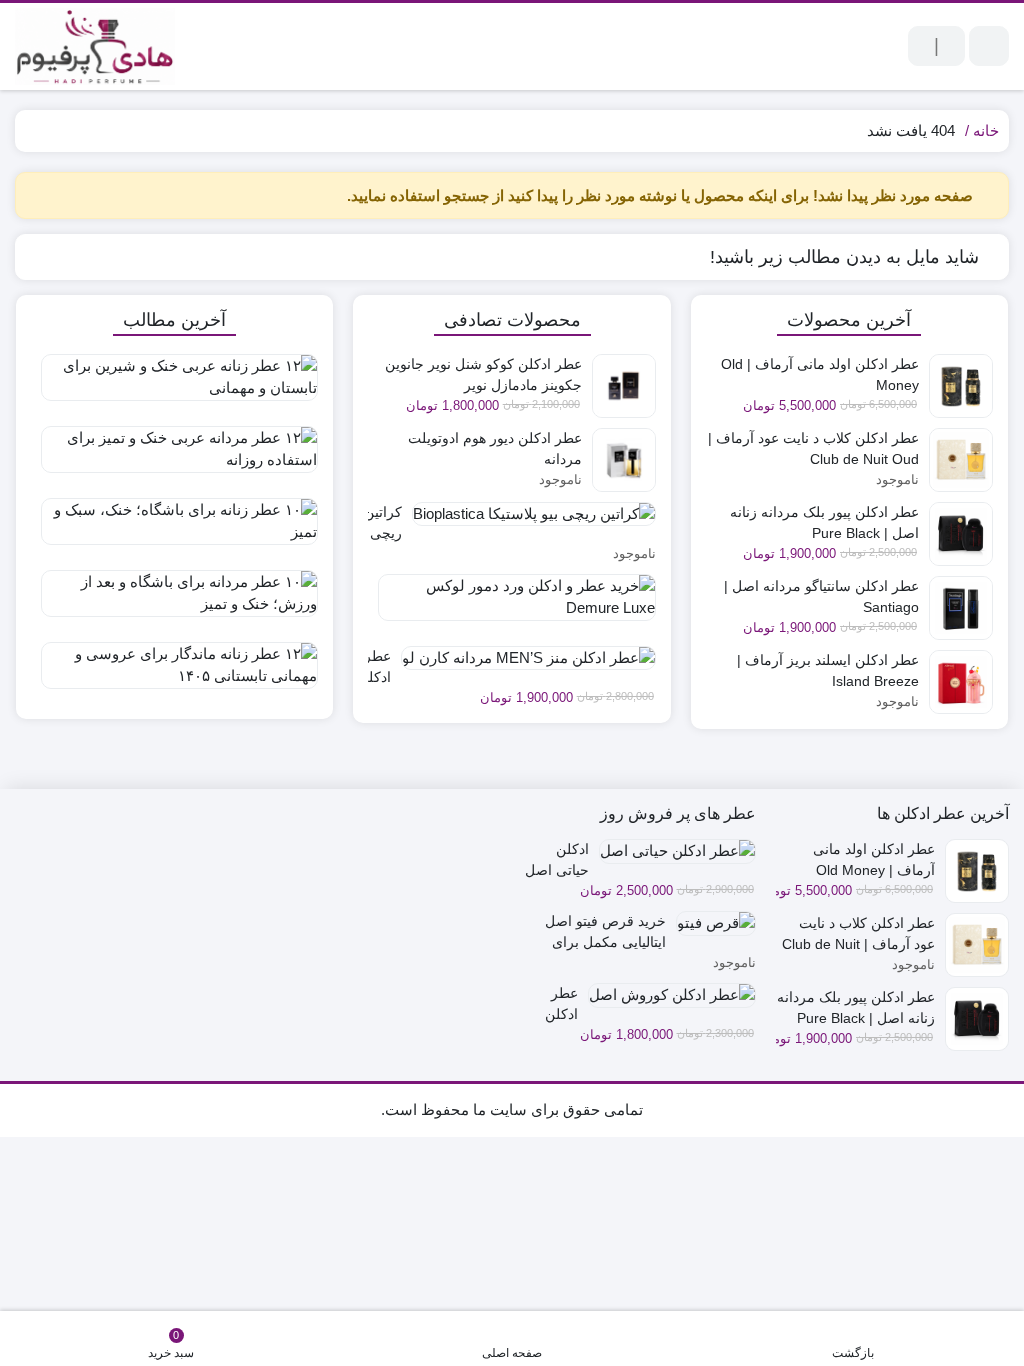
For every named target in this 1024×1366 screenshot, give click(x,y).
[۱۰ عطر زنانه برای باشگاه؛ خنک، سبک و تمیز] (174, 529)
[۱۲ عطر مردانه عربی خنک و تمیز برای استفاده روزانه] (174, 457)
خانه (986, 130)
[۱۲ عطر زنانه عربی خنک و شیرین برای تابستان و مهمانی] (174, 385)
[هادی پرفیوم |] (95, 46)
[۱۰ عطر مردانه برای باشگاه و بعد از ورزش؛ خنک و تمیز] (174, 601)
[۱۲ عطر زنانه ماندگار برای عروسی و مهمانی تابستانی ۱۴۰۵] (174, 673)
